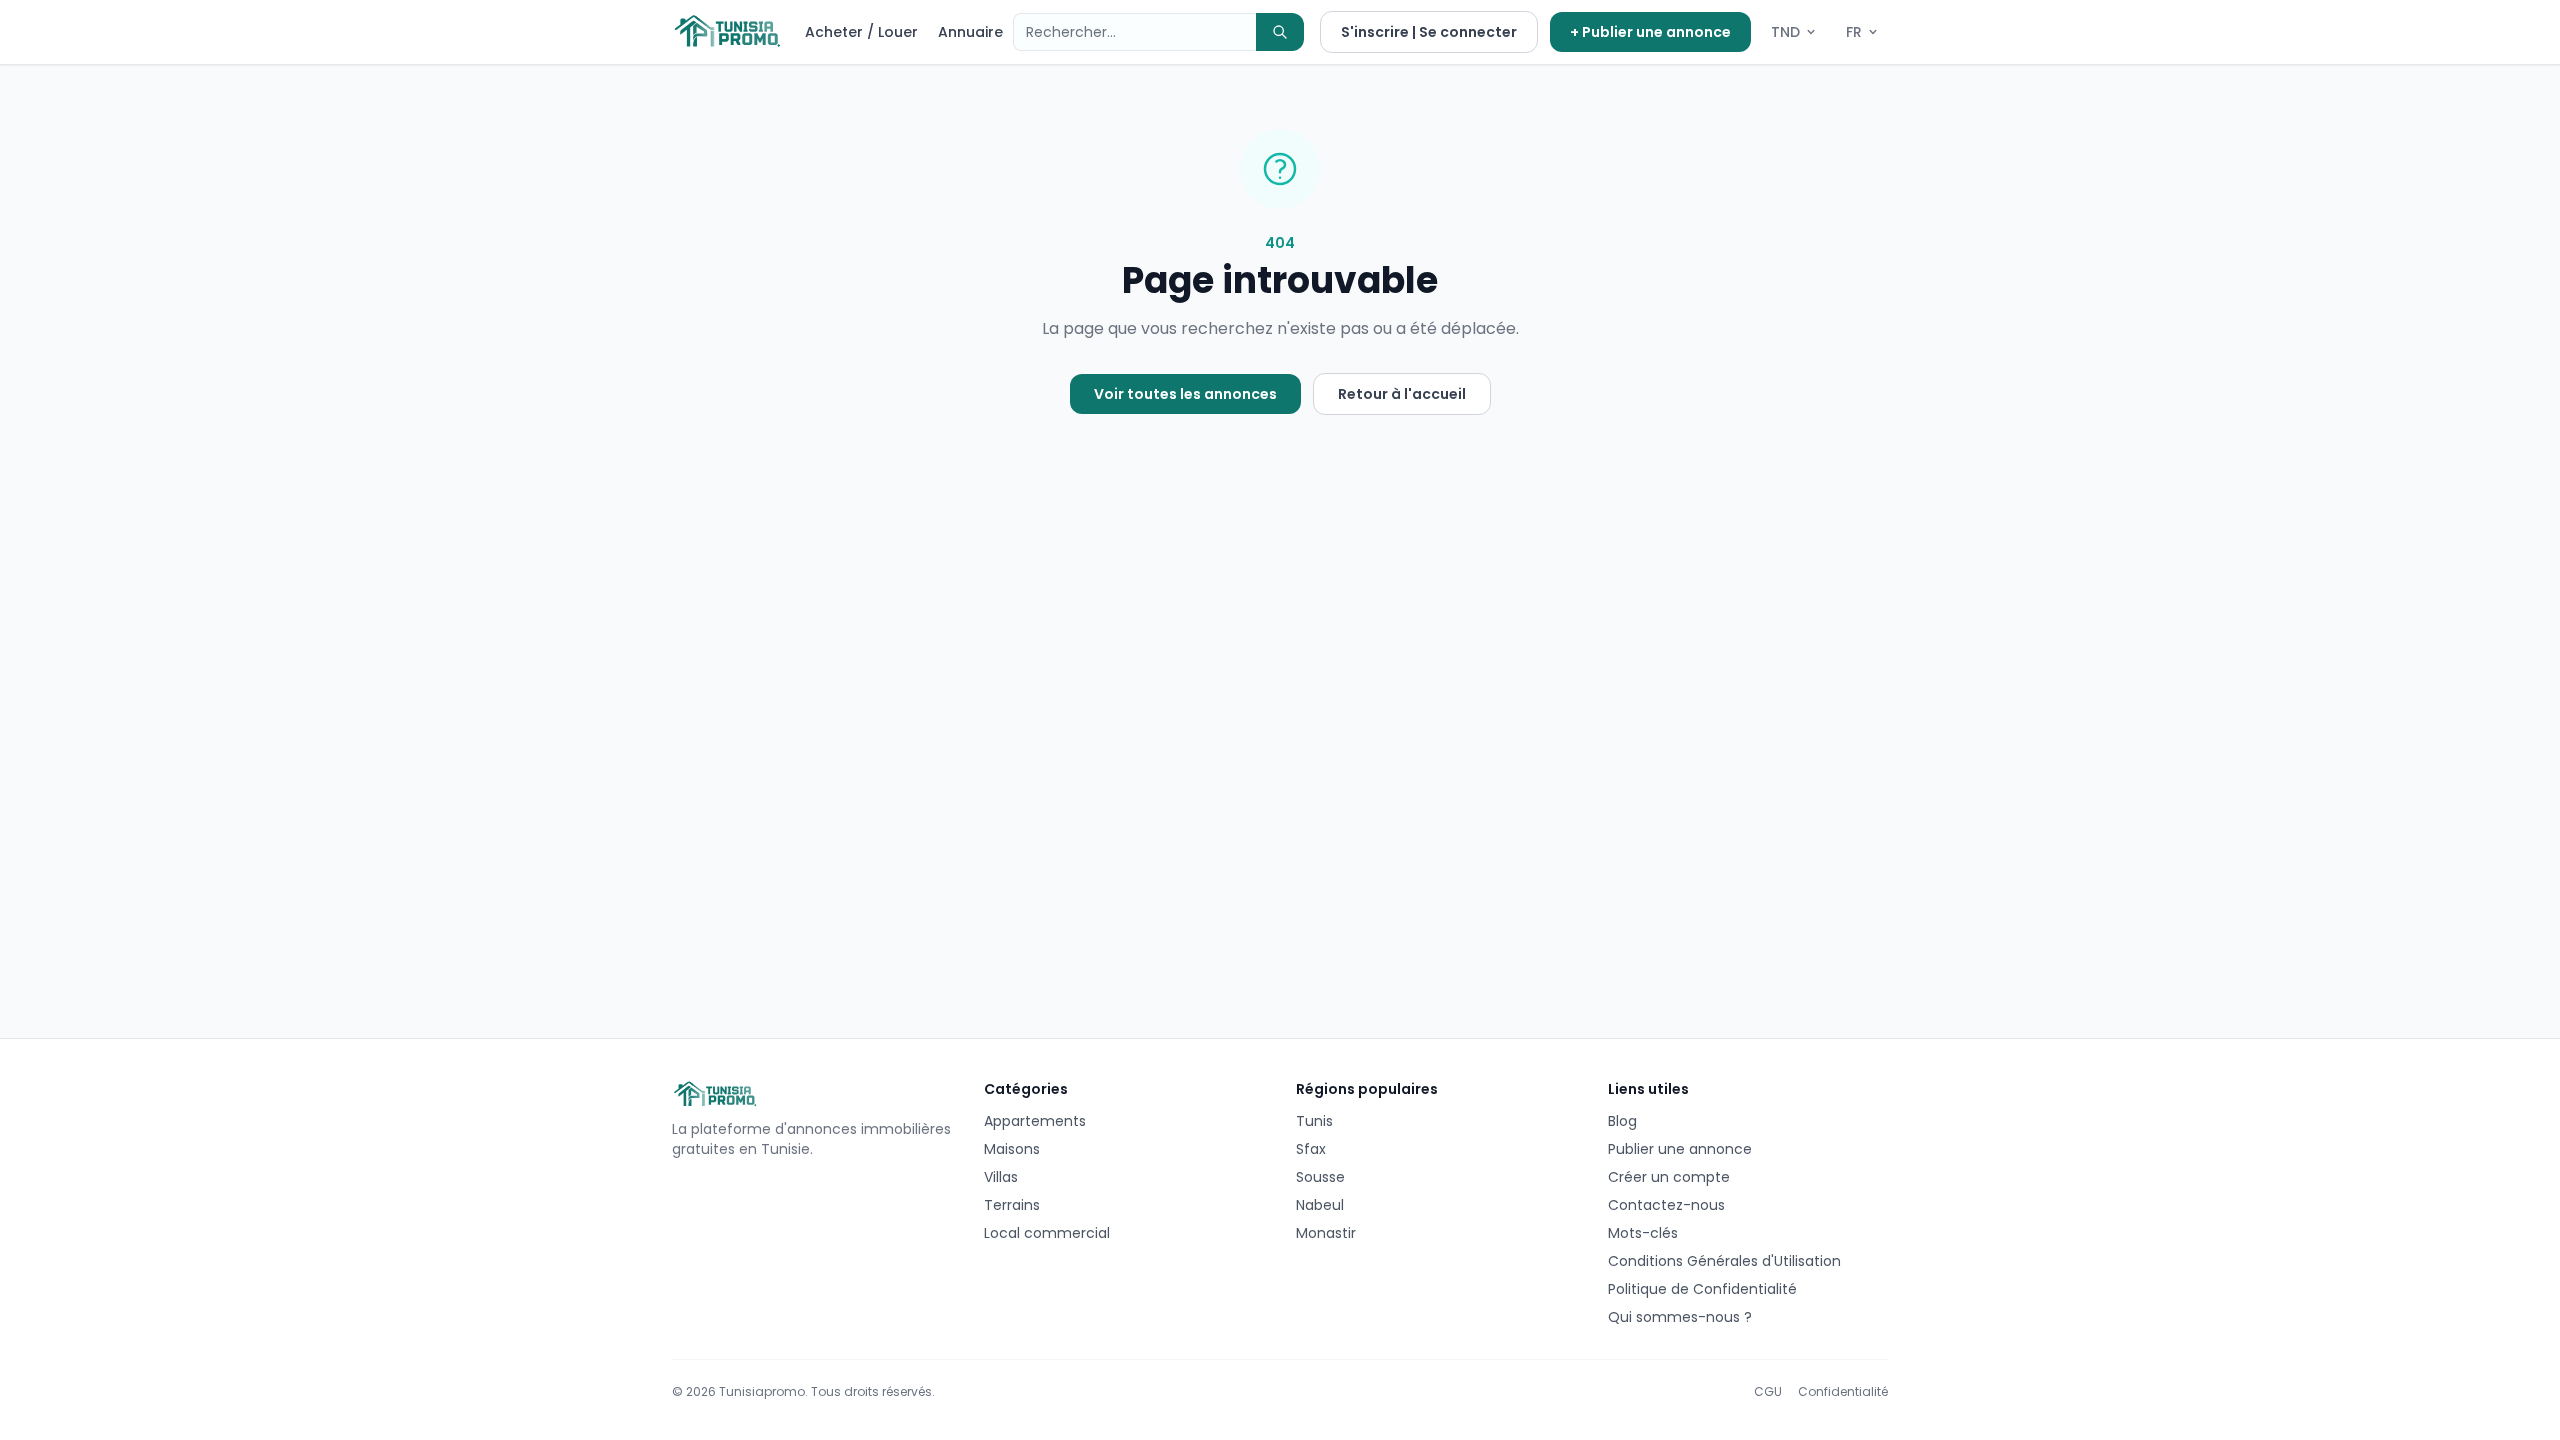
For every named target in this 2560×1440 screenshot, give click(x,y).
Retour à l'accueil (1402, 394)
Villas (1001, 1177)
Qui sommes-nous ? (1680, 1317)
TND (1785, 32)
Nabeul (1320, 1205)
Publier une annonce (1680, 1149)
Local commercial (1047, 1233)
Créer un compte (1669, 1177)
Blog (1622, 1121)
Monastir (1326, 1233)
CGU (1768, 1392)
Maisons (1012, 1149)
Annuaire (970, 32)
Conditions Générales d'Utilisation (1724, 1261)
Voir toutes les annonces (1185, 394)
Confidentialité (1843, 1392)
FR (1854, 32)
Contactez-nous (1666, 1205)
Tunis (1314, 1121)
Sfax (1311, 1149)
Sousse (1320, 1177)
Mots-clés (1643, 1233)
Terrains (1012, 1205)
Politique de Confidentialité (1702, 1289)
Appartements (1035, 1121)
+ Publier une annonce (1650, 32)
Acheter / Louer (861, 32)
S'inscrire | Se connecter (1429, 32)
